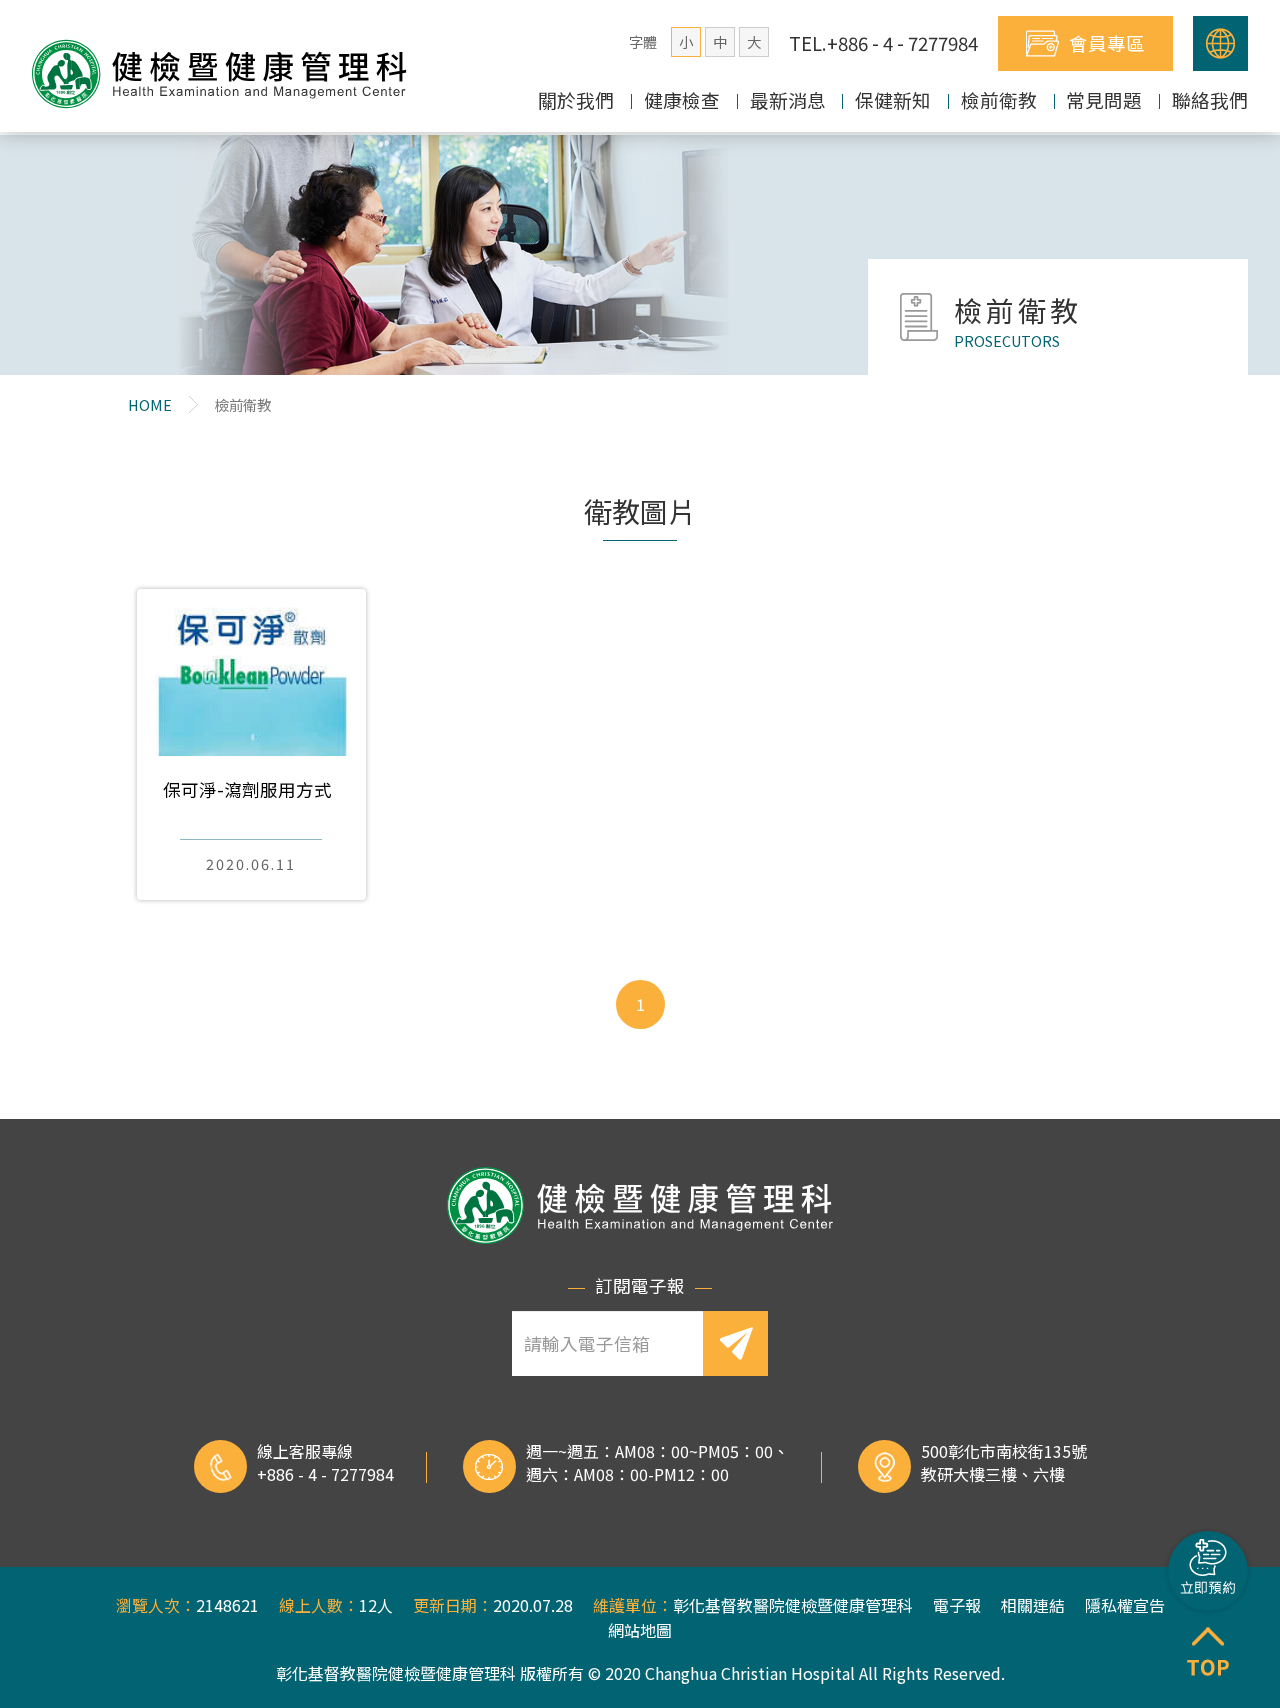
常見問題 (1104, 100)
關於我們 (576, 100)
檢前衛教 (999, 100)
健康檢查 (682, 100)
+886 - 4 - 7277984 (325, 1474)
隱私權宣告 (1125, 1605)
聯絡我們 (1210, 100)
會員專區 (1107, 42)
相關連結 (1033, 1605)
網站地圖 (640, 1630)
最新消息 (788, 100)
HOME (150, 404)
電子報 (957, 1605)
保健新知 (893, 100)
